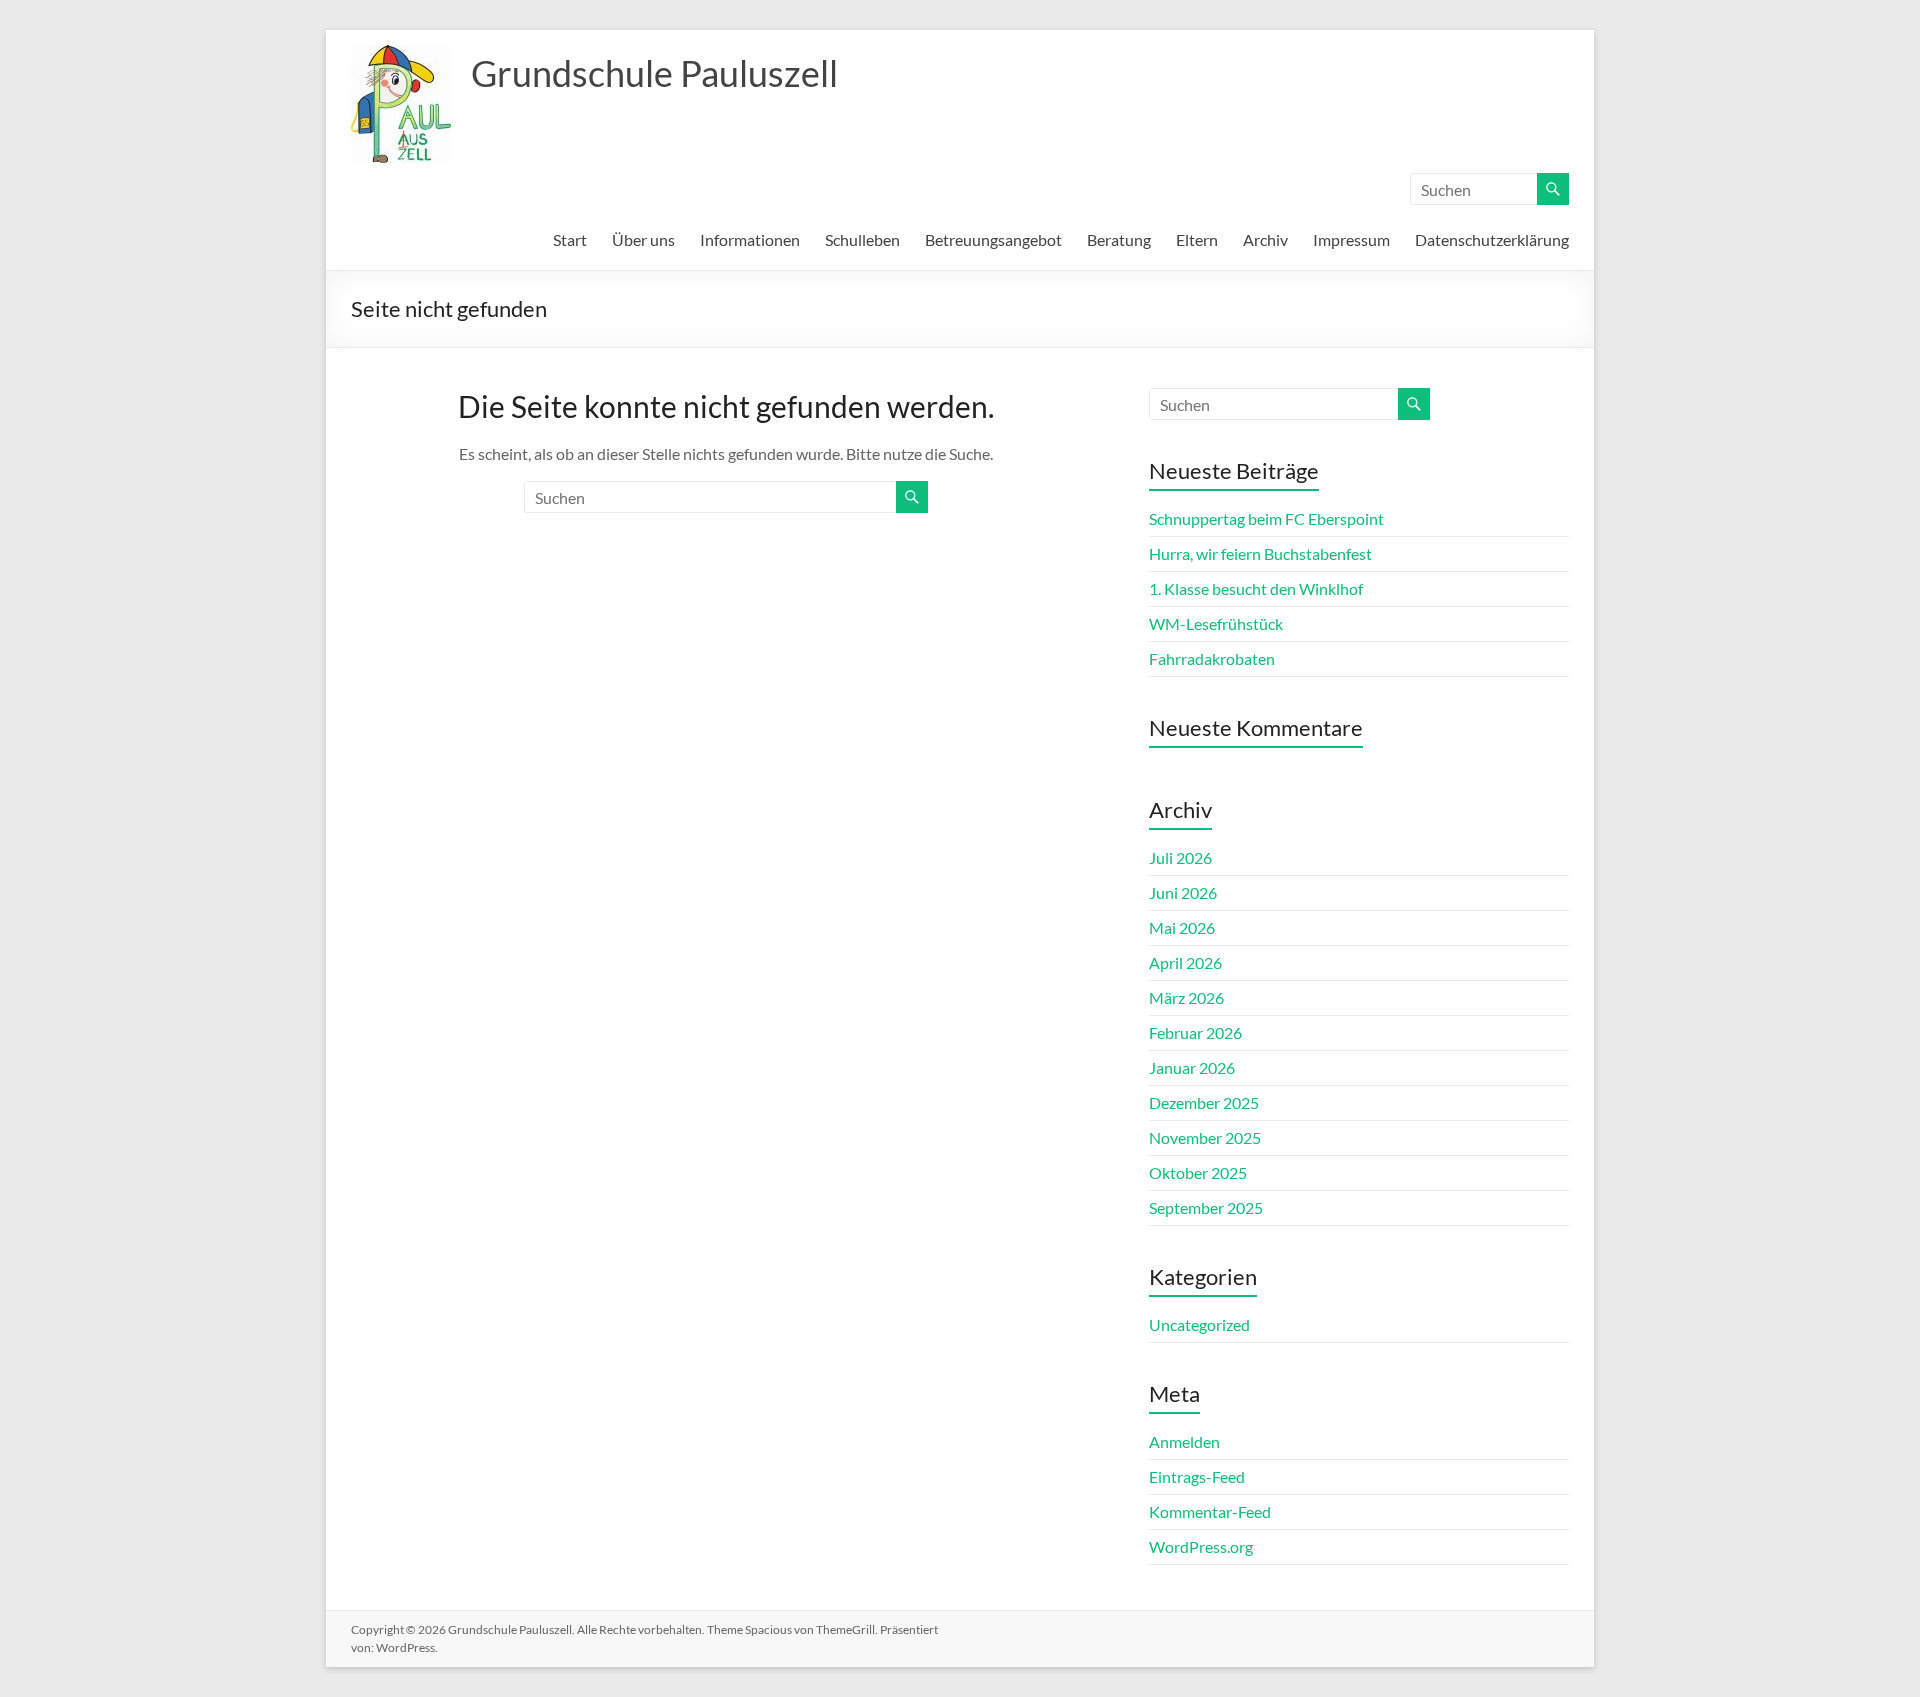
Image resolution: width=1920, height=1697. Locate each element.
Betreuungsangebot (993, 239)
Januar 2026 (1192, 1067)
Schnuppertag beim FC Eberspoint (1266, 518)
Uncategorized (1199, 1324)
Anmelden (1184, 1441)
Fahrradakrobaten (1212, 658)
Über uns (643, 239)
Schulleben (862, 239)
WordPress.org (1201, 1546)
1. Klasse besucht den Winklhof (1256, 588)
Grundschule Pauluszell (654, 73)
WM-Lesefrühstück (1216, 623)
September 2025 (1206, 1207)
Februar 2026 (1195, 1032)
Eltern (1197, 239)
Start (570, 239)
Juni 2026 (1183, 892)
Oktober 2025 (1198, 1172)
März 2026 (1186, 997)
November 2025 (1205, 1137)
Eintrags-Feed (1197, 1476)
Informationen (750, 239)
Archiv (1265, 239)
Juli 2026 (1180, 857)
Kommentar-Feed (1210, 1511)
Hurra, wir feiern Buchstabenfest (1260, 553)
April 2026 (1185, 962)
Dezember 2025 (1204, 1102)
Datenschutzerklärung (1492, 239)
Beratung (1119, 239)
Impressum (1351, 239)
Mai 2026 (1182, 927)
